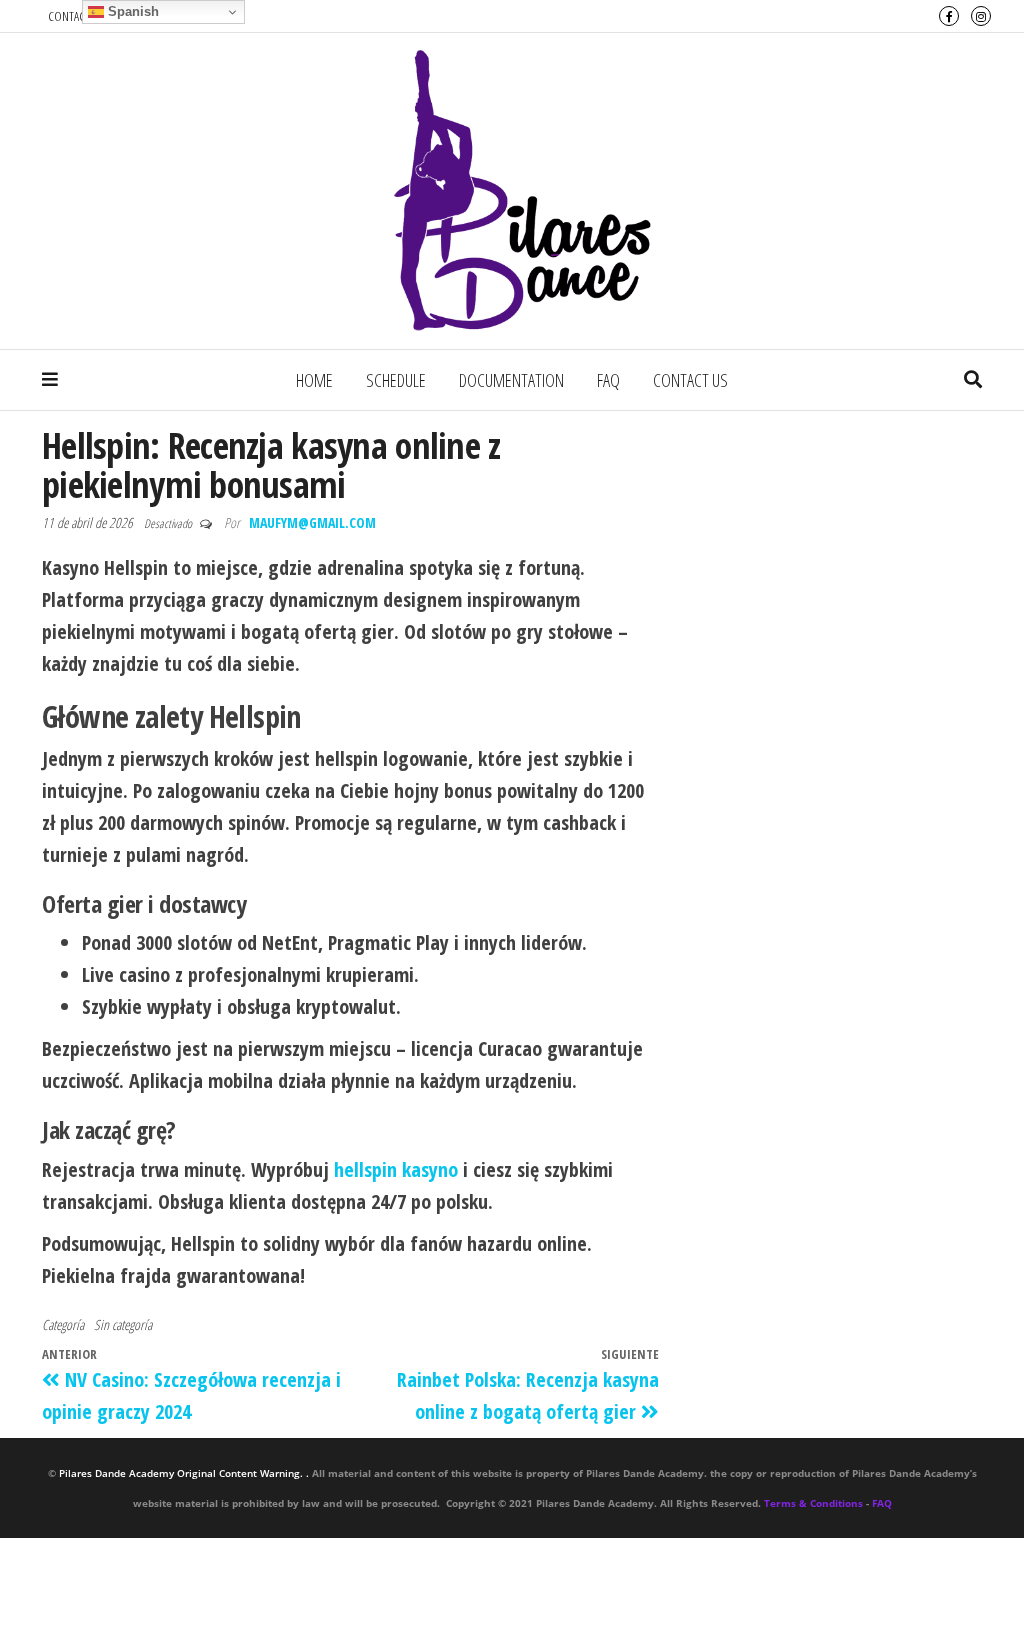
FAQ (608, 380)
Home (314, 380)
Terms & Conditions (813, 1503)
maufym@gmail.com (312, 522)
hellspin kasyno (396, 1169)
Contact (69, 16)
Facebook (949, 16)
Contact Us (690, 380)
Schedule (396, 380)
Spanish (131, 11)
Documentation (511, 380)
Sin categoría (123, 1324)
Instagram (981, 16)
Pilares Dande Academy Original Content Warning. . (184, 1473)
